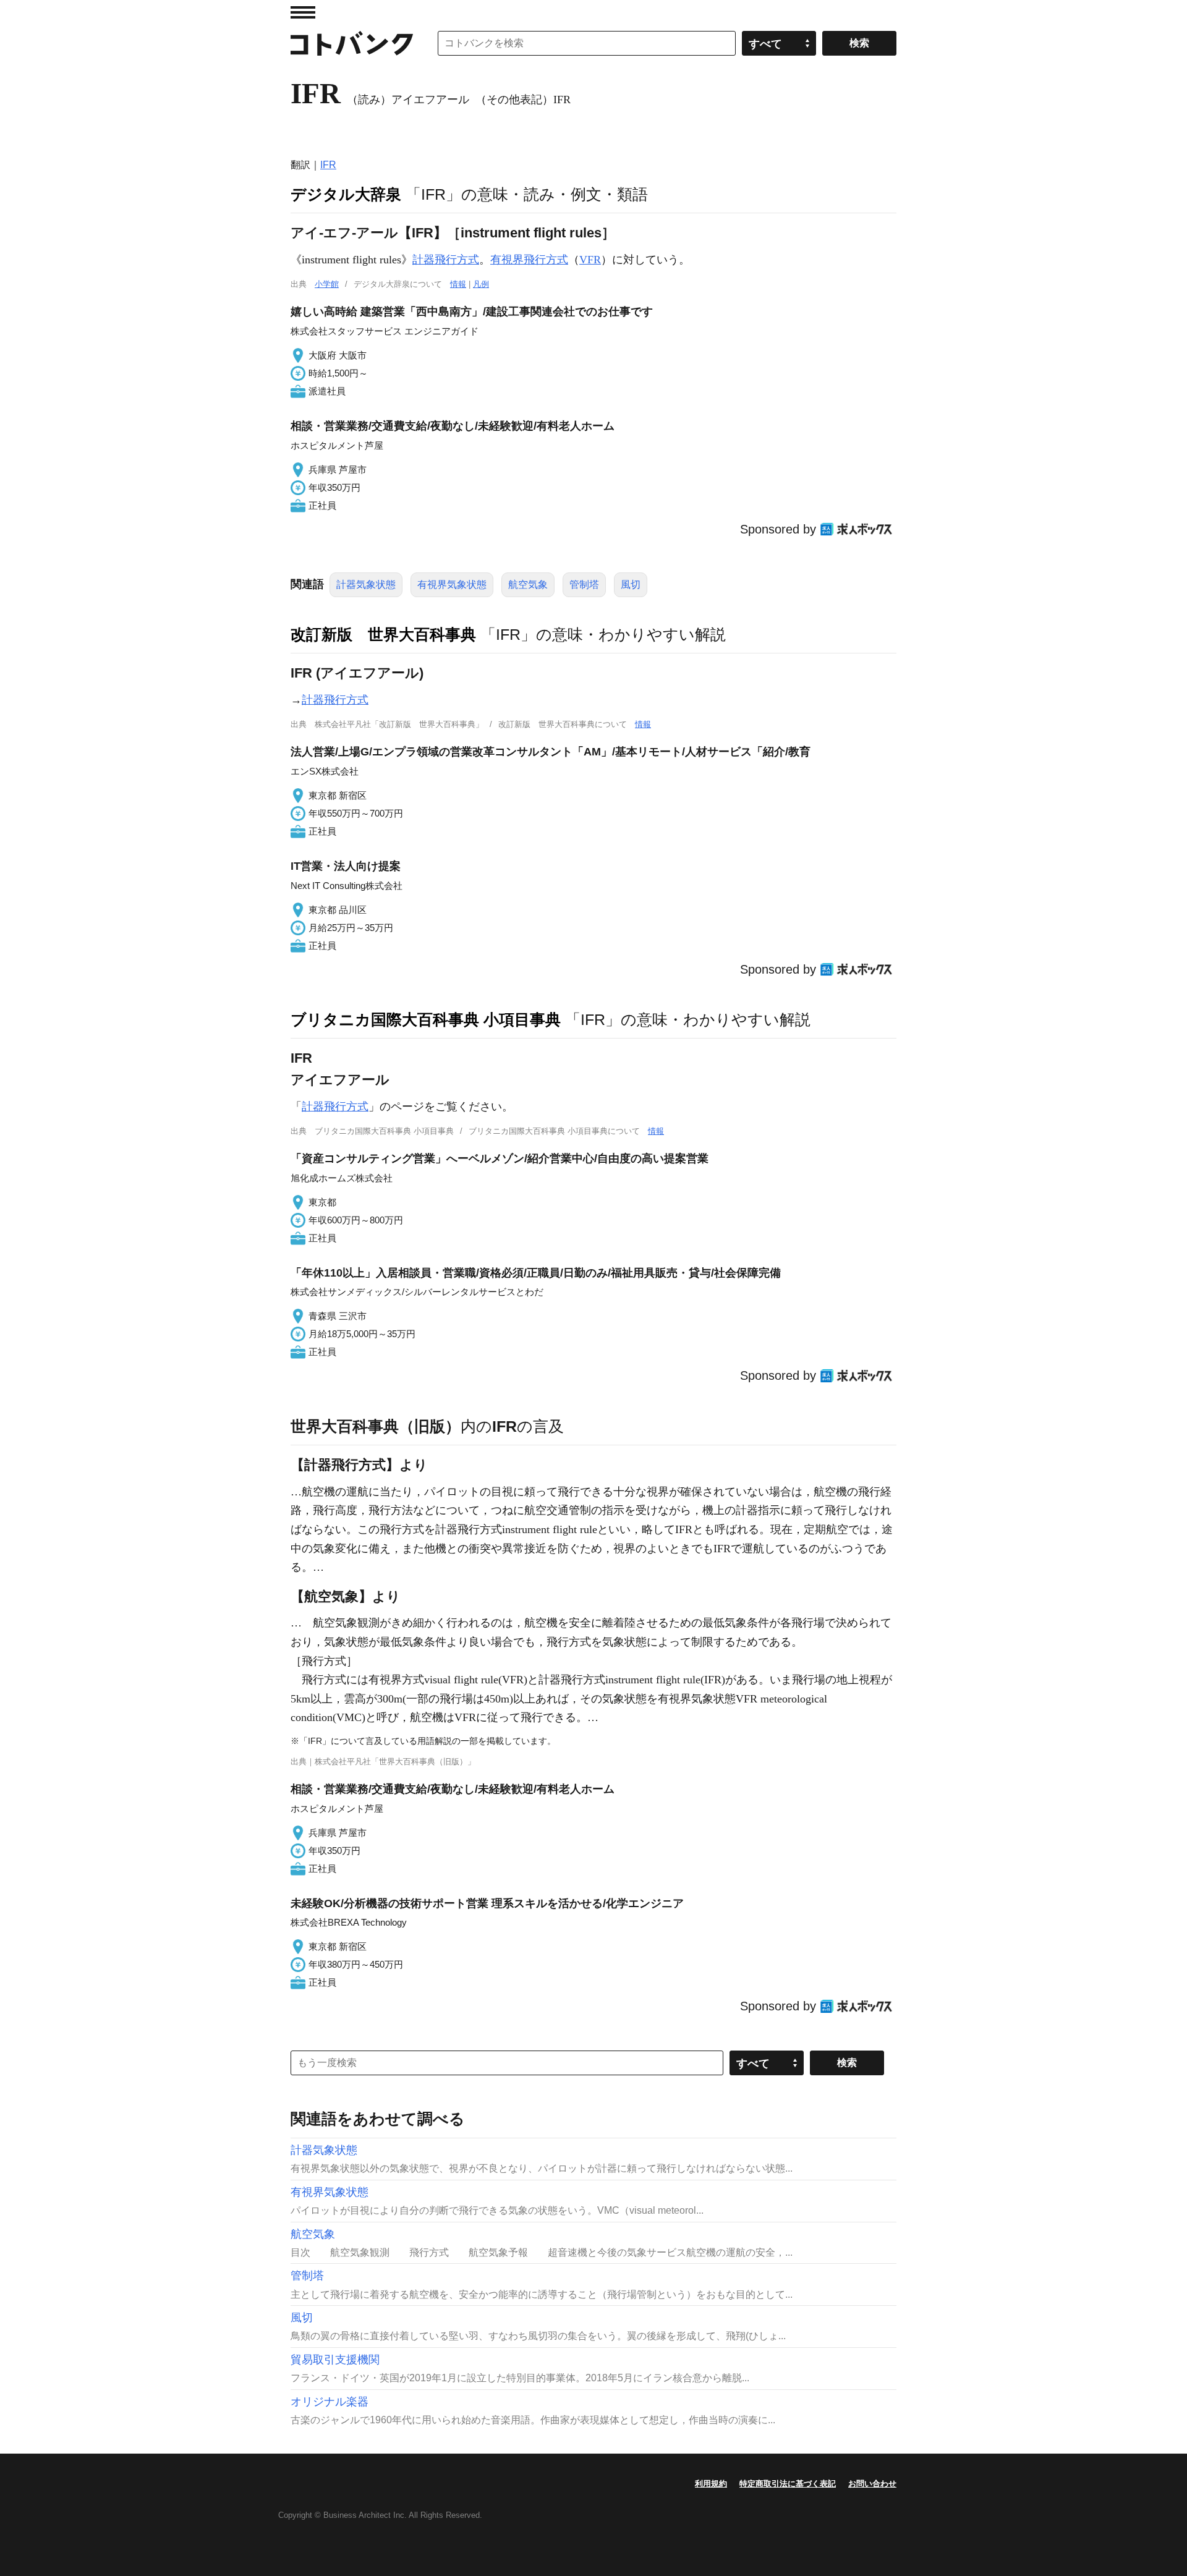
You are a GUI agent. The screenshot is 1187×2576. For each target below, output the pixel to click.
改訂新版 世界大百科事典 (383, 634)
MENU (303, 12)
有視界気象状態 (452, 584)
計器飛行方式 (446, 260)
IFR (328, 165)
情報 (458, 284)
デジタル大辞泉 (346, 194)
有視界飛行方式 (529, 260)
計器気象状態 (366, 584)
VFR (590, 260)
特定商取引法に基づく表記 (788, 2484)
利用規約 (711, 2484)
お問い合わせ (872, 2484)
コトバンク (352, 43)
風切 (631, 584)
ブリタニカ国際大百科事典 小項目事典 (426, 1019)
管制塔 (584, 584)
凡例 (481, 284)
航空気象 (528, 584)
